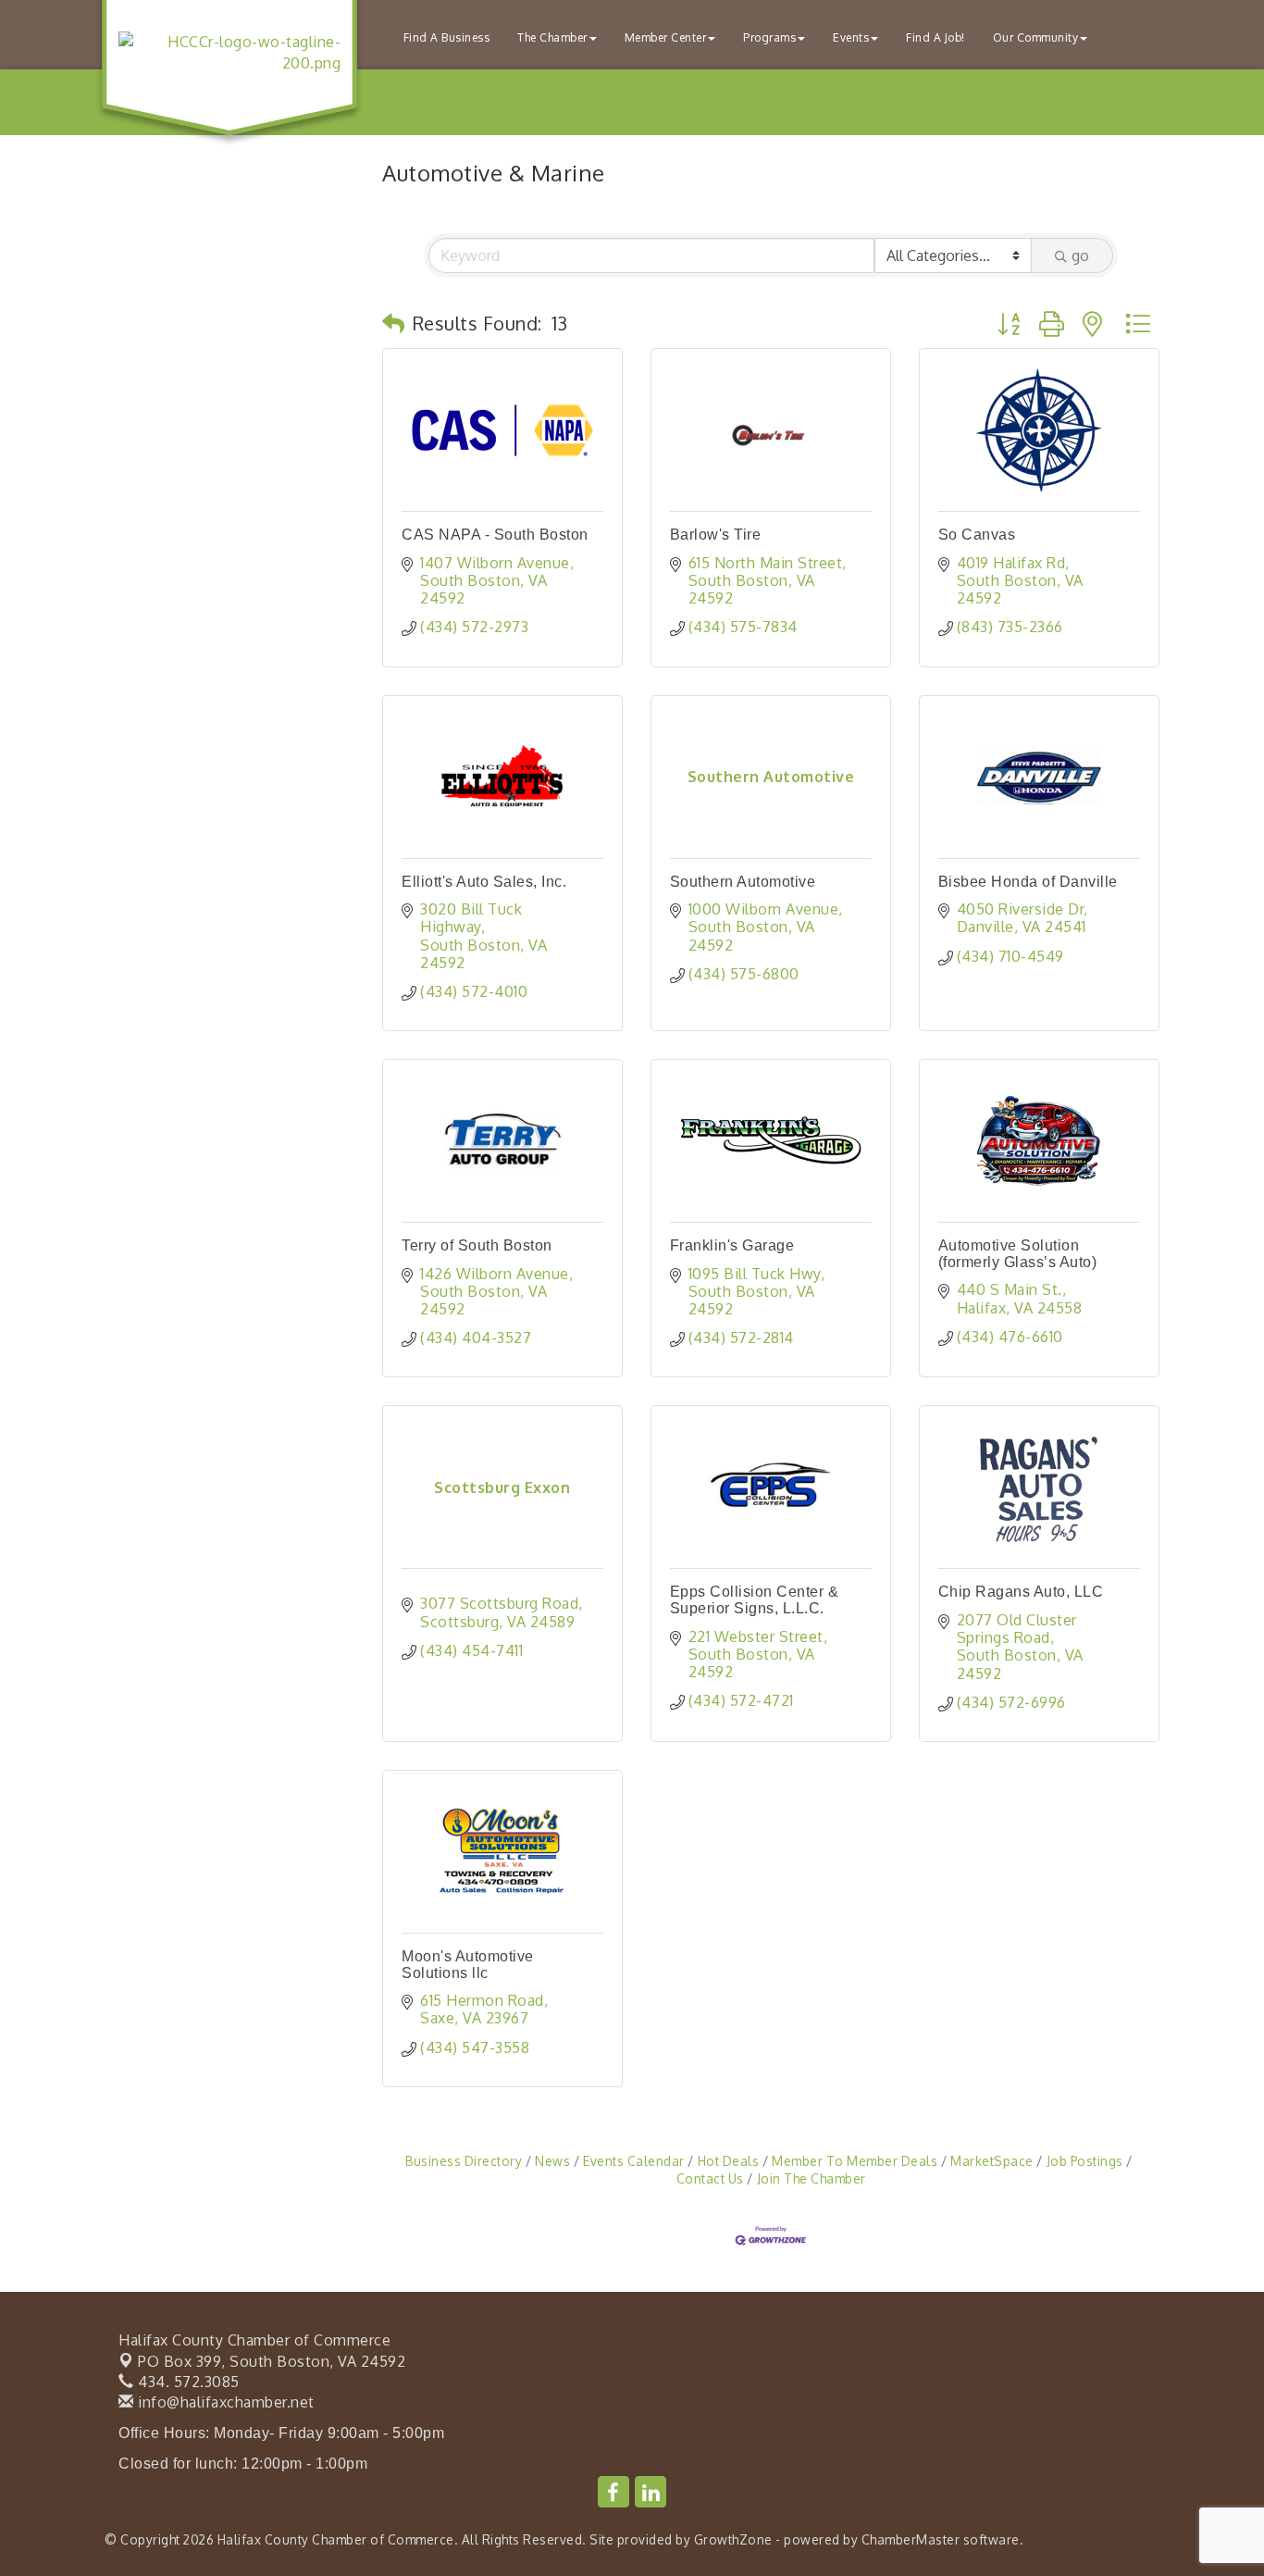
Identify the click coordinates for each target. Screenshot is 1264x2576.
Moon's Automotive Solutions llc (468, 1965)
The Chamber (552, 37)
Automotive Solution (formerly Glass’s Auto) (1018, 1254)
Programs (769, 37)
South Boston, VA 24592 (272, 2361)
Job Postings (1085, 2161)
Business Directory (464, 2161)
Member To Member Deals (855, 2161)
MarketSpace (992, 2161)
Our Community (1036, 37)
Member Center (666, 37)
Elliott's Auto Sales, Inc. (484, 882)
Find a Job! (936, 37)
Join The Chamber (812, 2178)
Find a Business (447, 37)
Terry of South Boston (477, 1245)
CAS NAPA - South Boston (495, 535)
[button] (394, 323)
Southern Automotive (743, 882)
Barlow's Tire (716, 535)
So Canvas (977, 535)
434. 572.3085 (187, 2382)
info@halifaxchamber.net (224, 2402)
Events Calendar (634, 2161)
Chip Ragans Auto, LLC (1021, 1592)
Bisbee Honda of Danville (1028, 882)
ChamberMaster (911, 2539)
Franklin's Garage (732, 1245)
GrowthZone (733, 2539)
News (552, 2161)
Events (851, 37)
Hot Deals (728, 2161)
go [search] (1080, 255)
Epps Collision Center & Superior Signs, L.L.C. (755, 1600)
